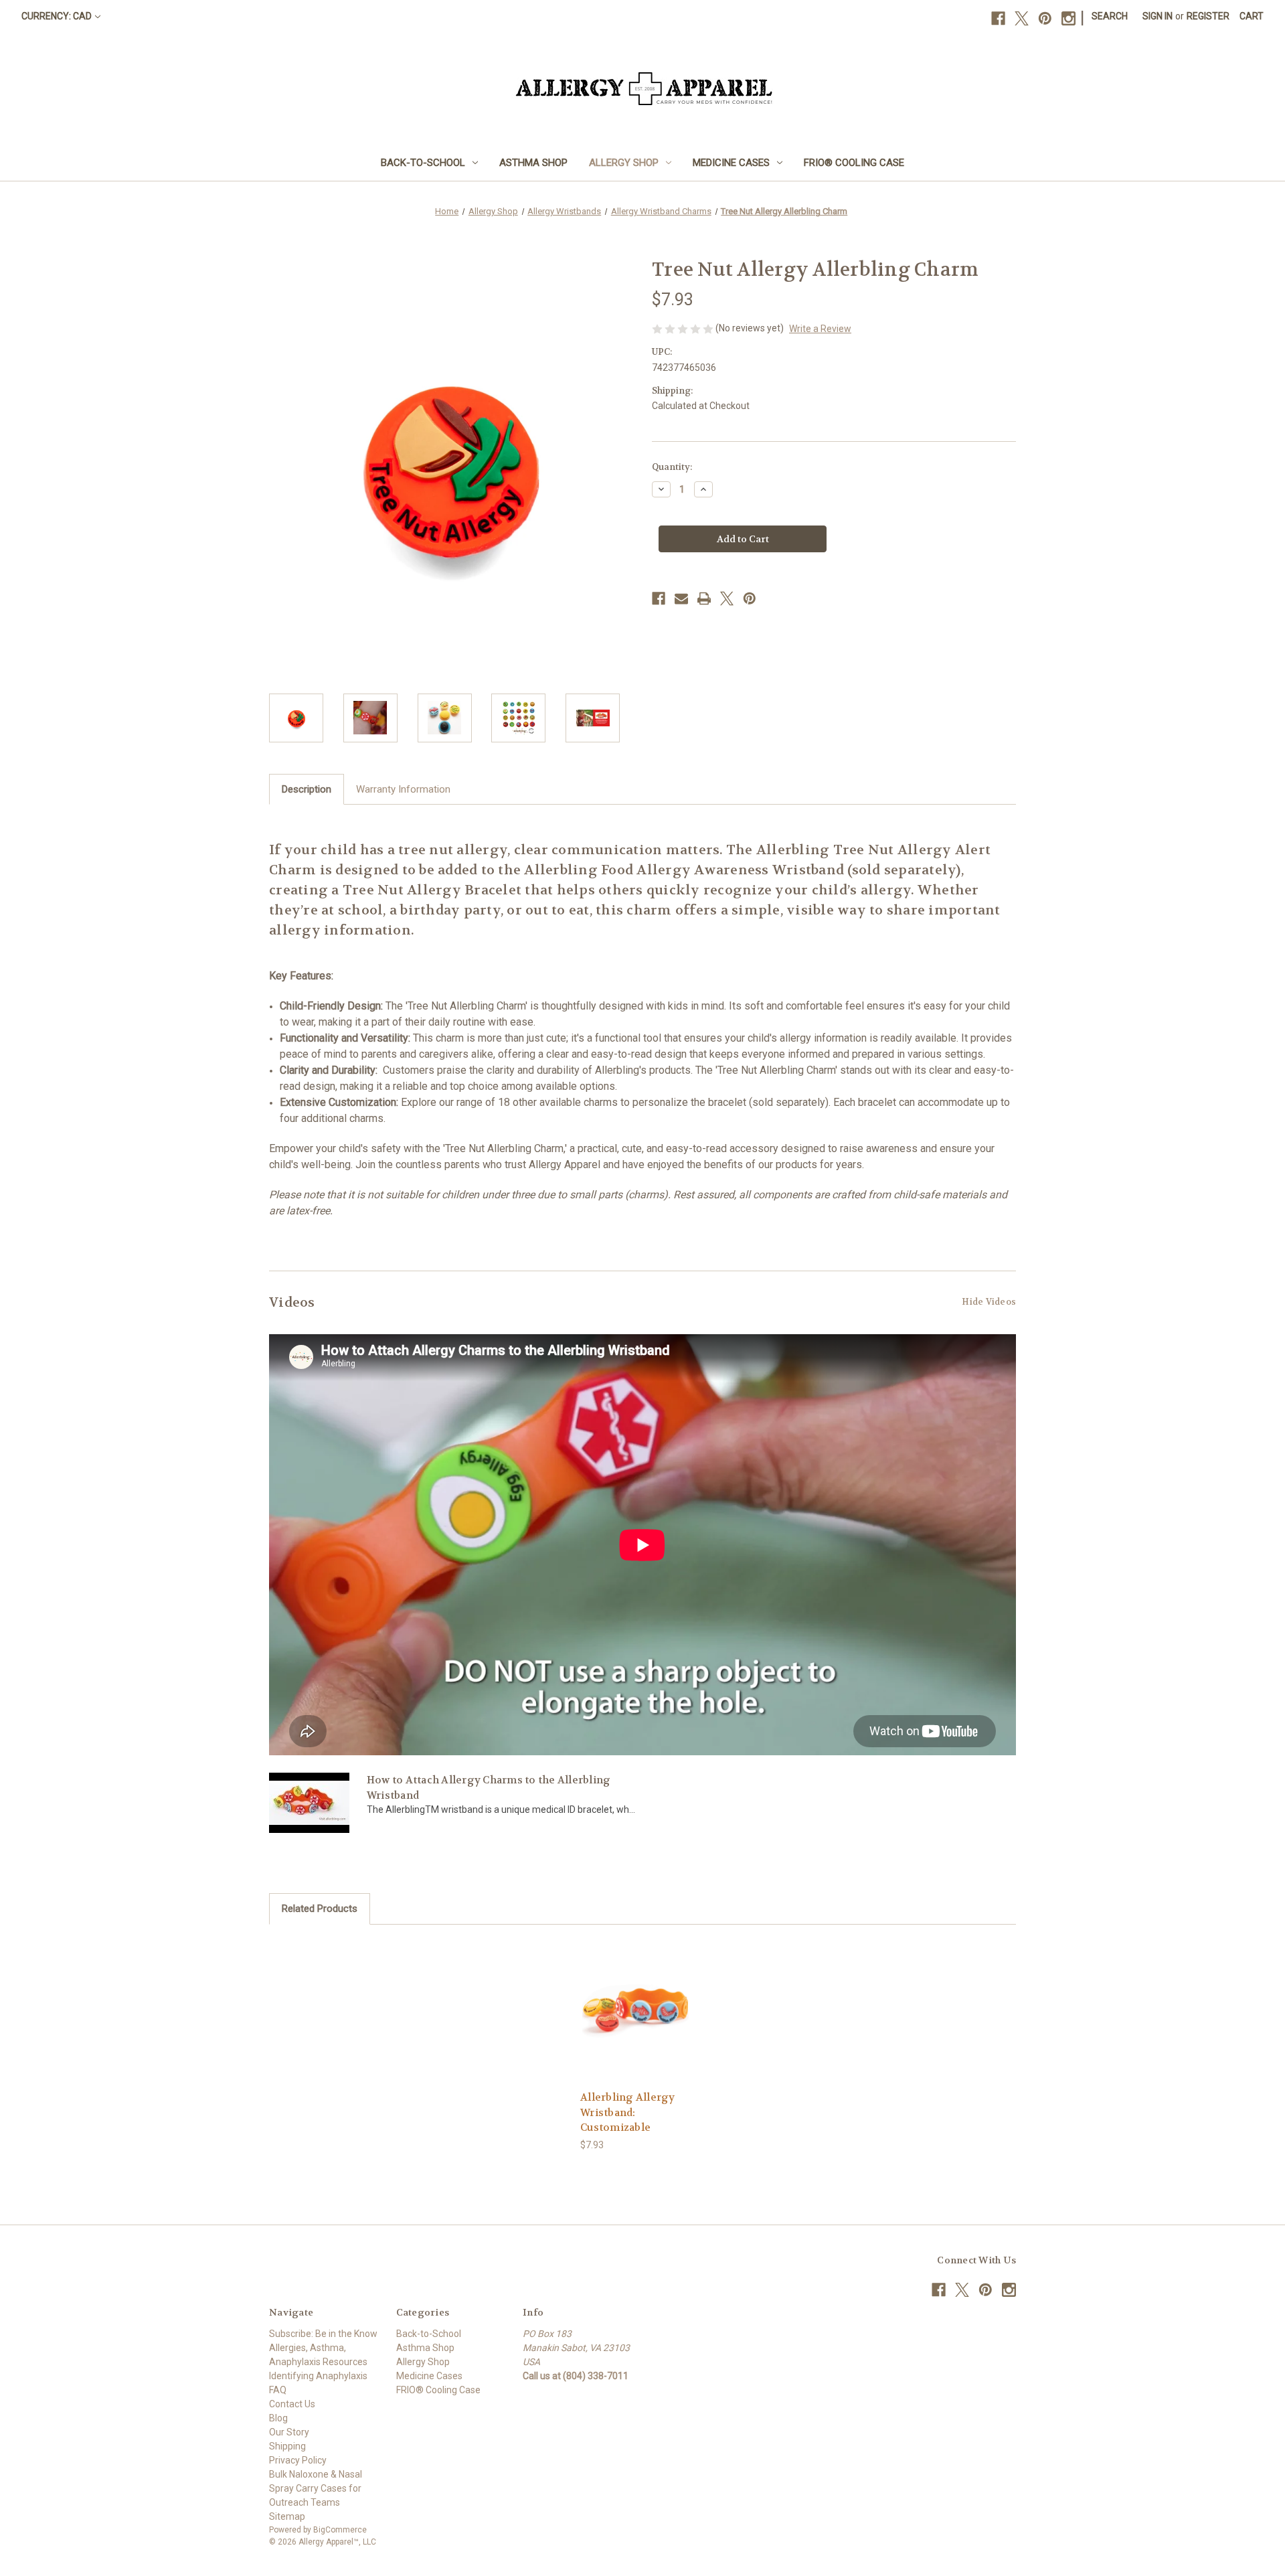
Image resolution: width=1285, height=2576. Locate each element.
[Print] (704, 598)
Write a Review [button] (820, 329)
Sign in (1158, 16)
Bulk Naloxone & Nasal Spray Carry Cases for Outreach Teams (316, 2488)
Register (1208, 16)
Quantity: (672, 467)
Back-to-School (423, 163)
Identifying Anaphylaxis (318, 2376)
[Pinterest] (1045, 18)
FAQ (278, 2390)
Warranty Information (403, 789)
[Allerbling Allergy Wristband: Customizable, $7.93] (635, 2011)
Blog (278, 2418)
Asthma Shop (533, 163)
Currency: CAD (57, 16)
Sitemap (287, 2516)
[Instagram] (1068, 18)
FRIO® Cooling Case (854, 163)
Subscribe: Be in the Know (323, 2334)
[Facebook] (998, 18)
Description (307, 789)
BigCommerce (340, 2530)
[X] (1022, 18)
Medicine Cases (731, 163)
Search (1110, 16)
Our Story (289, 2432)
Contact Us (292, 2404)
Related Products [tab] (320, 1909)
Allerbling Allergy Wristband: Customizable (628, 2112)
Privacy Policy (298, 2460)
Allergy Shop (624, 163)
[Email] (681, 598)
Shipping (287, 2446)
